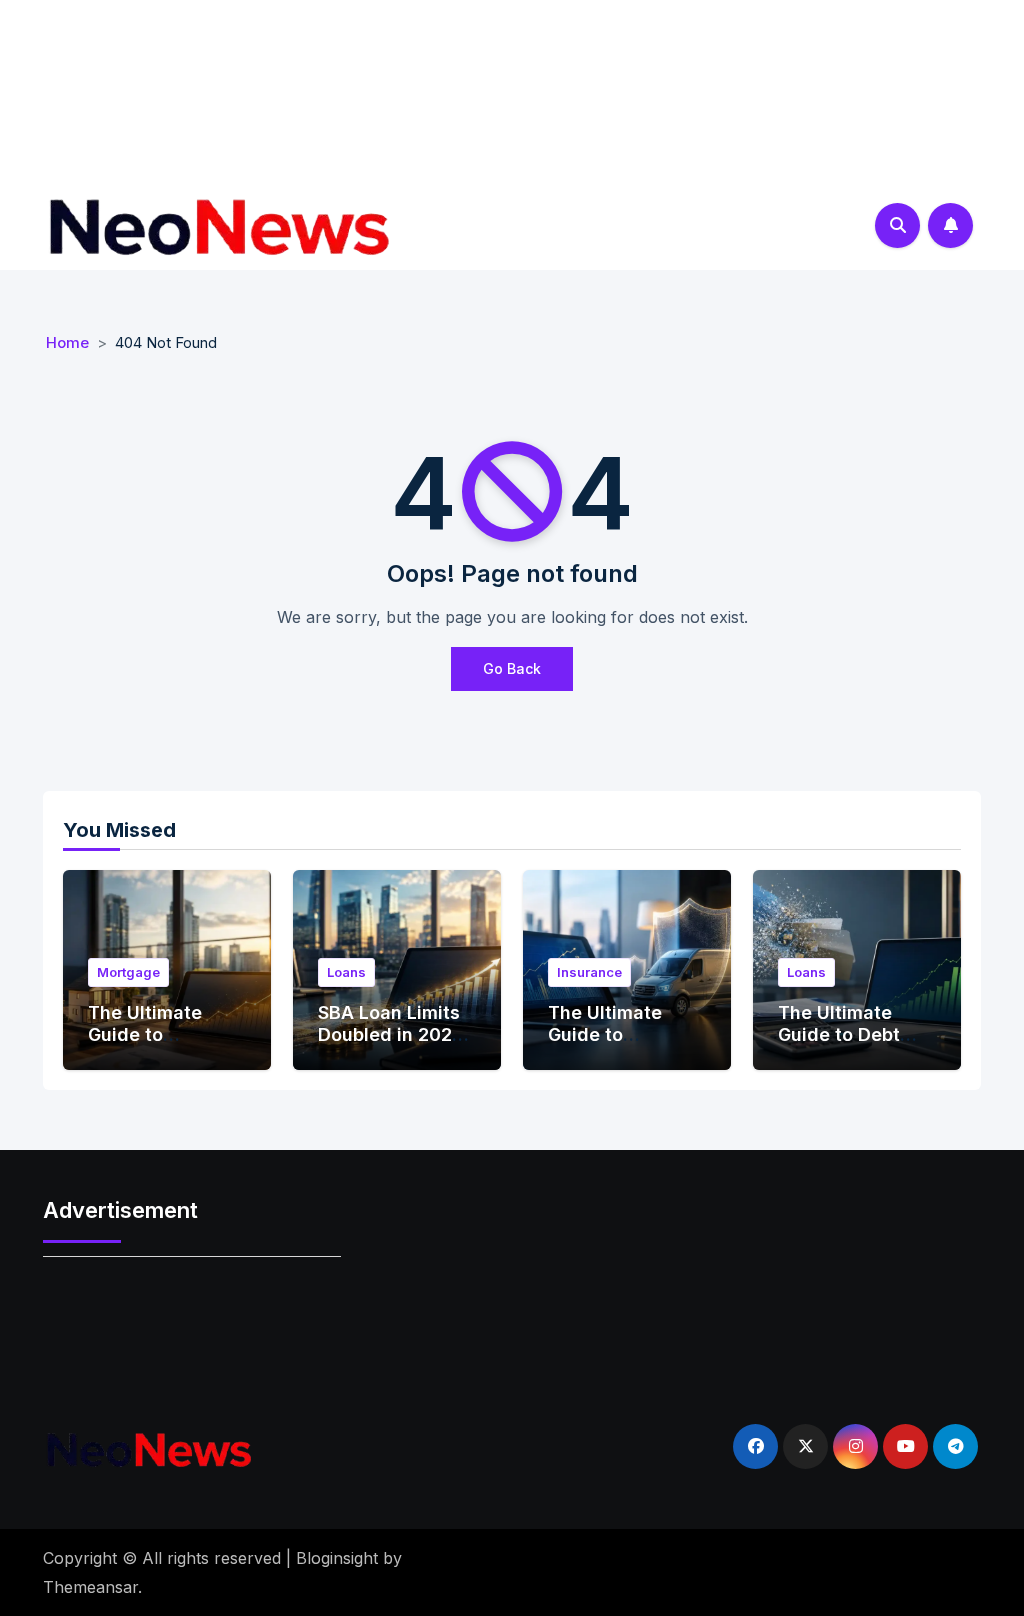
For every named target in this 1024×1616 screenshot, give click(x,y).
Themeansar (90, 1587)
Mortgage (128, 972)
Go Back (512, 668)
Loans (346, 972)
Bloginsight (337, 1558)
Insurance (589, 972)
